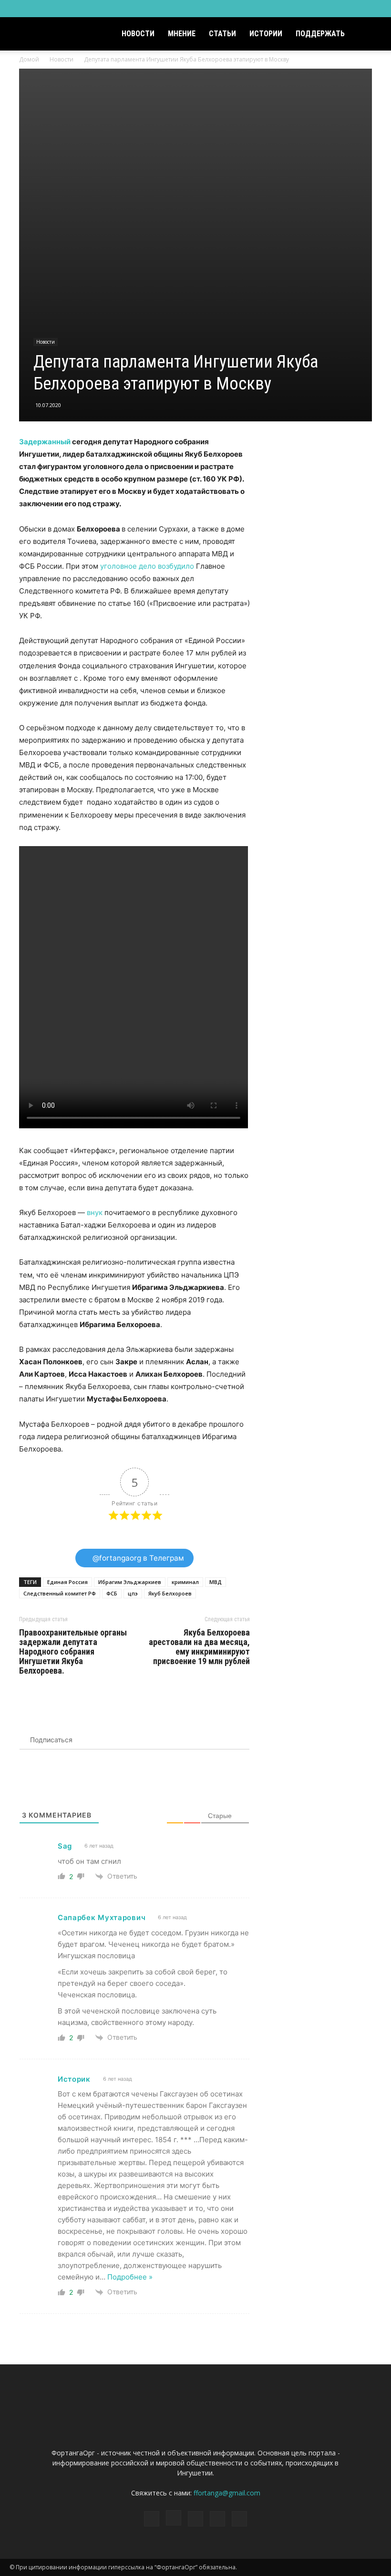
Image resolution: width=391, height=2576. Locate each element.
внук (95, 1212)
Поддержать (320, 34)
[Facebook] (311, 9)
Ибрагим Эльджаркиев (130, 1582)
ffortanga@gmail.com (227, 2493)
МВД (216, 1582)
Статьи (222, 34)
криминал (185, 1582)
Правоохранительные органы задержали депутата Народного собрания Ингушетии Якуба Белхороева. (73, 1652)
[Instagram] (327, 9)
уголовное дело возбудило (147, 566)
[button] (370, 34)
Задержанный (45, 442)
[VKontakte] (359, 9)
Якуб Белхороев (170, 1593)
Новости (138, 34)
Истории (266, 34)
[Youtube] (374, 9)
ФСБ (112, 1593)
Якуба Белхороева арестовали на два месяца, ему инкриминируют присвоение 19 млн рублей (199, 1647)
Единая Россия (67, 1582)
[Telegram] (343, 9)
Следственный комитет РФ (60, 1593)
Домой (29, 59)
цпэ (133, 1593)
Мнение (182, 34)
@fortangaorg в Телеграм (137, 1558)
